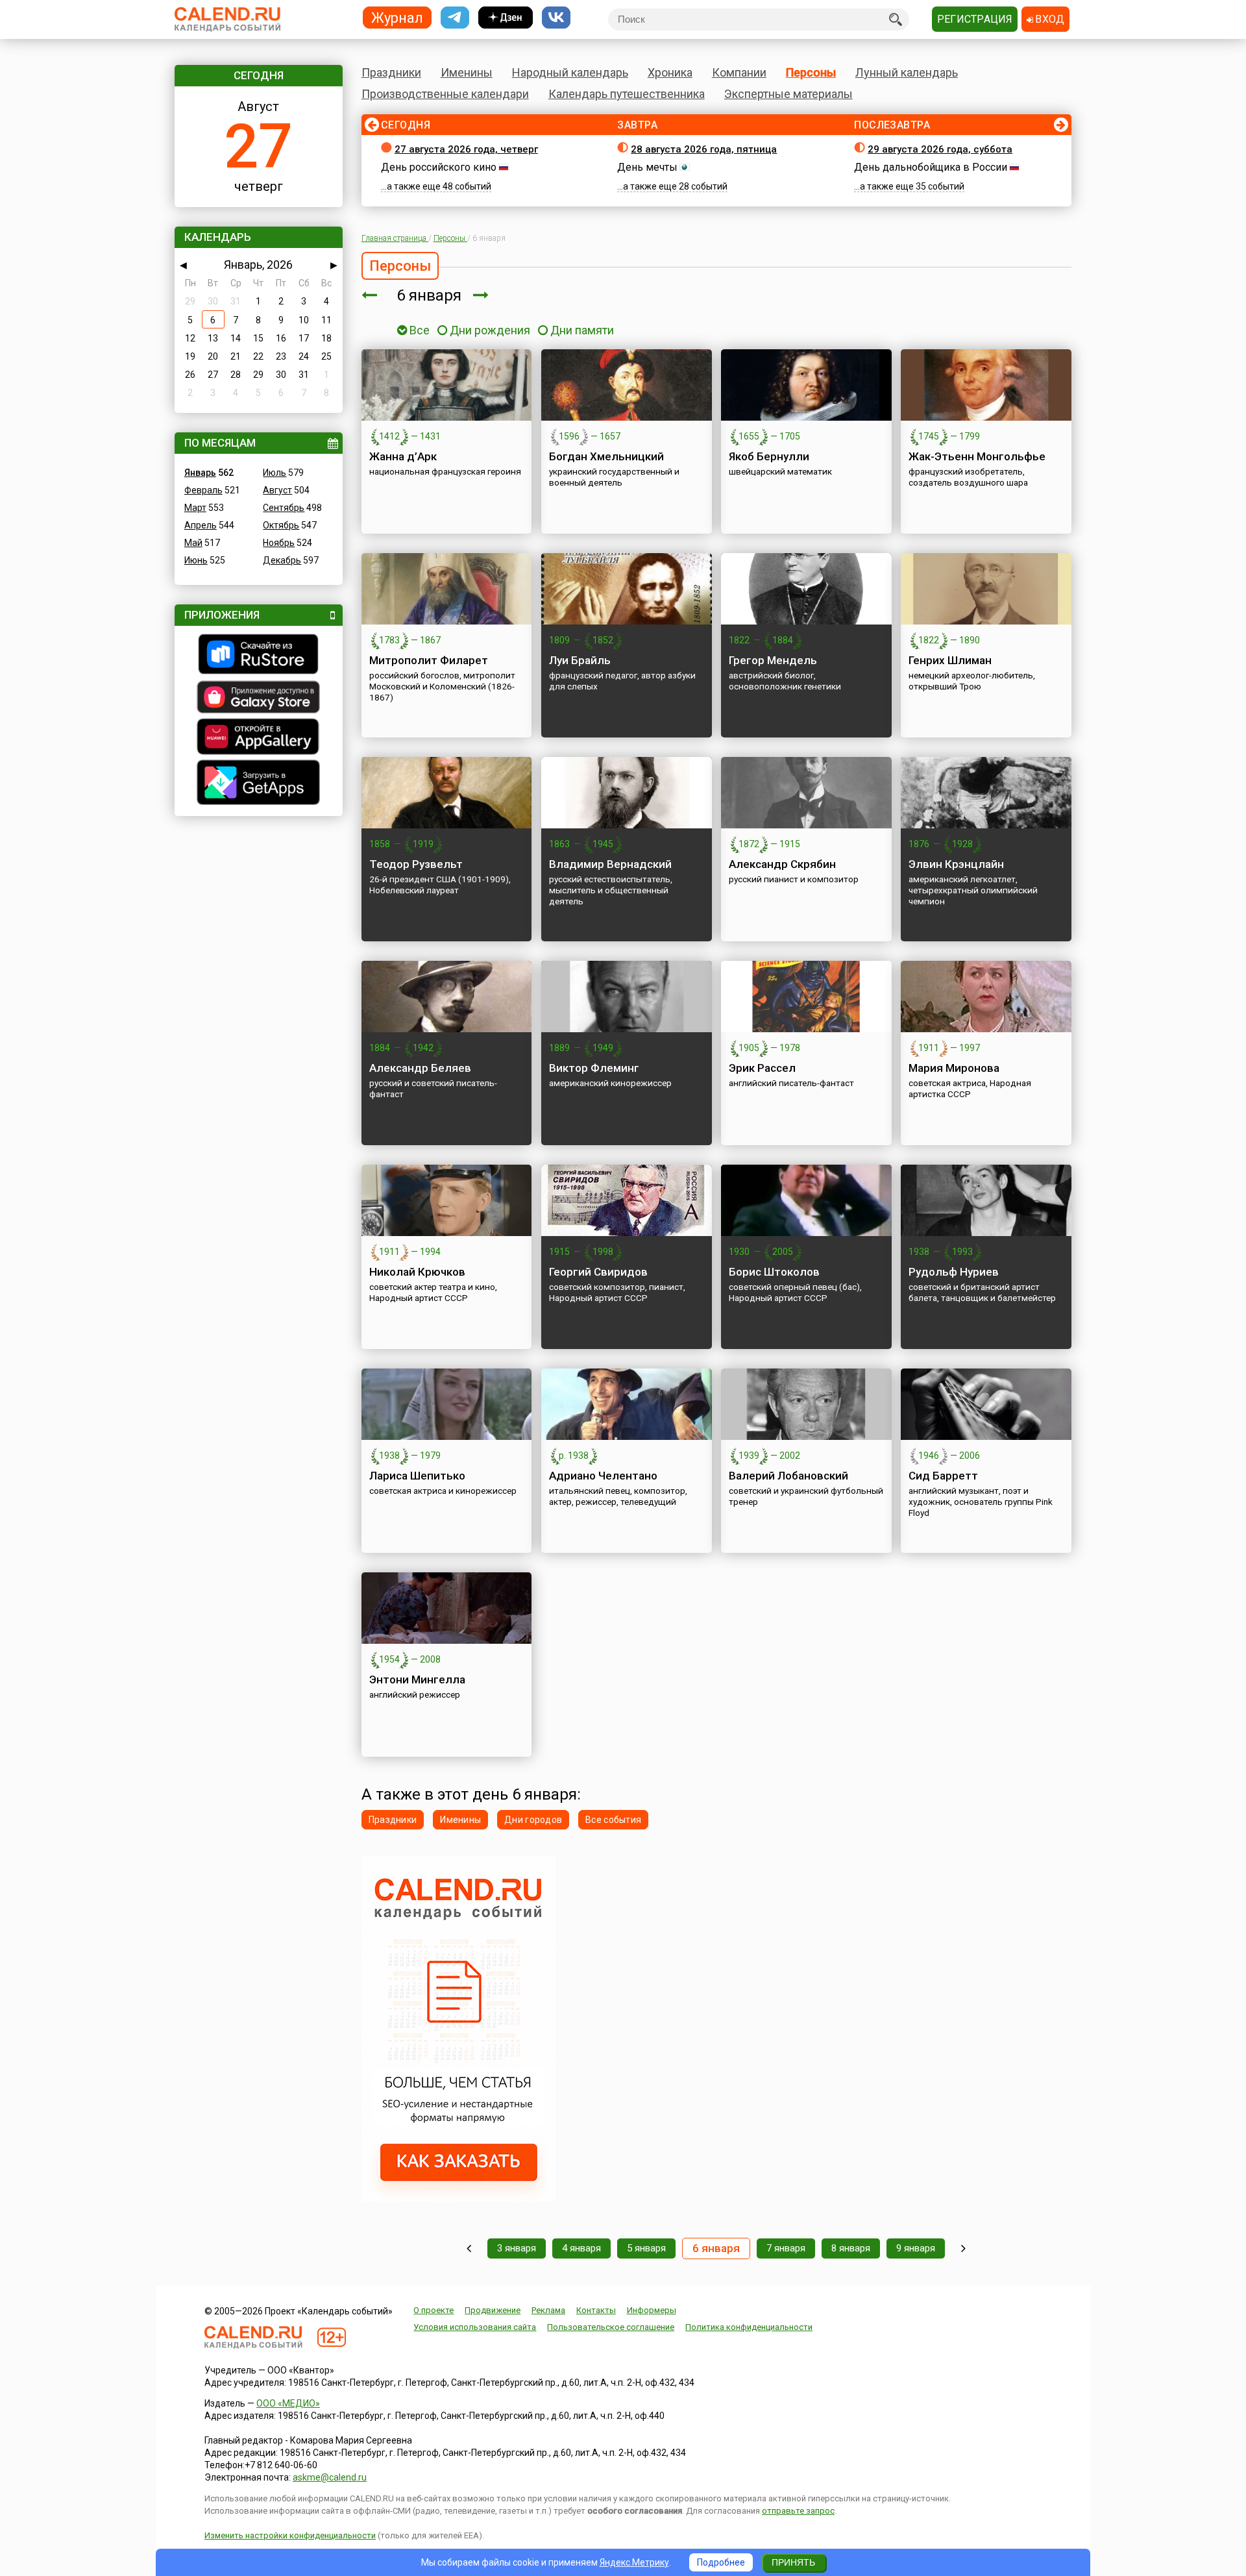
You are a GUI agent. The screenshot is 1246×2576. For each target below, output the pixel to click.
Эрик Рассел (762, 1068)
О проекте (434, 2310)
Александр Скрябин (782, 864)
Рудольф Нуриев (954, 1272)
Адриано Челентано (603, 1476)
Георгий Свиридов (598, 1272)
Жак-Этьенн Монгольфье (977, 456)
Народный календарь (570, 72)
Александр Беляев (420, 1068)
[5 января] (369, 295)
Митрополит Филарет (429, 660)
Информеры (652, 2310)
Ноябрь (279, 543)
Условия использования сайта (475, 2327)
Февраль (203, 490)
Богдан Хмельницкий (606, 456)
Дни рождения (490, 330)
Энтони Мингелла (417, 1679)
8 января (851, 2248)
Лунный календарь (907, 72)
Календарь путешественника (627, 94)
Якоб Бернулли (769, 456)
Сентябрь (284, 508)
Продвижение (493, 2310)
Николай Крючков (417, 1272)
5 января (646, 2248)
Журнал (397, 17)
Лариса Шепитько (417, 1476)
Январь (200, 473)
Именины (467, 72)
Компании (739, 72)
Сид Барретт (943, 1476)
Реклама (548, 2310)
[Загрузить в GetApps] (259, 784)
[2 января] (469, 2248)
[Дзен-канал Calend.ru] (506, 18)
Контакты (596, 2310)
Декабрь (282, 560)
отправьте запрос (798, 2511)
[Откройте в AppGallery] (259, 738)
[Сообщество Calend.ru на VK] (556, 18)
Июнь (196, 560)
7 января (786, 2248)
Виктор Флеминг (594, 1068)
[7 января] (481, 295)
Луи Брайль (580, 660)
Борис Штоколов (774, 1272)
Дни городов (533, 1820)
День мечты (647, 167)
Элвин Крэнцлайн (956, 864)
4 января (581, 2248)
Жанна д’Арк (403, 456)
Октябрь (281, 525)
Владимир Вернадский (610, 864)
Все (418, 330)
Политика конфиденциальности (749, 2327)
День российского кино (439, 167)
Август (277, 490)
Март (195, 508)
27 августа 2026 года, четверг (466, 149)
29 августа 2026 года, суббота (940, 149)
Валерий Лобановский (788, 1476)
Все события (613, 1820)
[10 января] (963, 2248)
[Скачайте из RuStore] (259, 656)
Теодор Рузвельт (416, 864)
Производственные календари (445, 94)
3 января (517, 2248)
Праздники (391, 72)
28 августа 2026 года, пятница (704, 149)
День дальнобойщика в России (931, 167)
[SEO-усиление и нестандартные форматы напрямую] (459, 2198)
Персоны (811, 72)
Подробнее (721, 2562)
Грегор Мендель (773, 660)
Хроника (670, 72)
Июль (275, 473)
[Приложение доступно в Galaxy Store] (259, 699)
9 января (916, 2248)
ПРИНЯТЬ (793, 2562)
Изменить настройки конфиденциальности (290, 2535)
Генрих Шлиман (950, 660)
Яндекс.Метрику (634, 2562)
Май (193, 543)
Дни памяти (582, 330)
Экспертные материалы (788, 94)
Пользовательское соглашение (611, 2327)
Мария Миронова (954, 1068)
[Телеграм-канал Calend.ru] (455, 18)
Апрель (201, 525)
